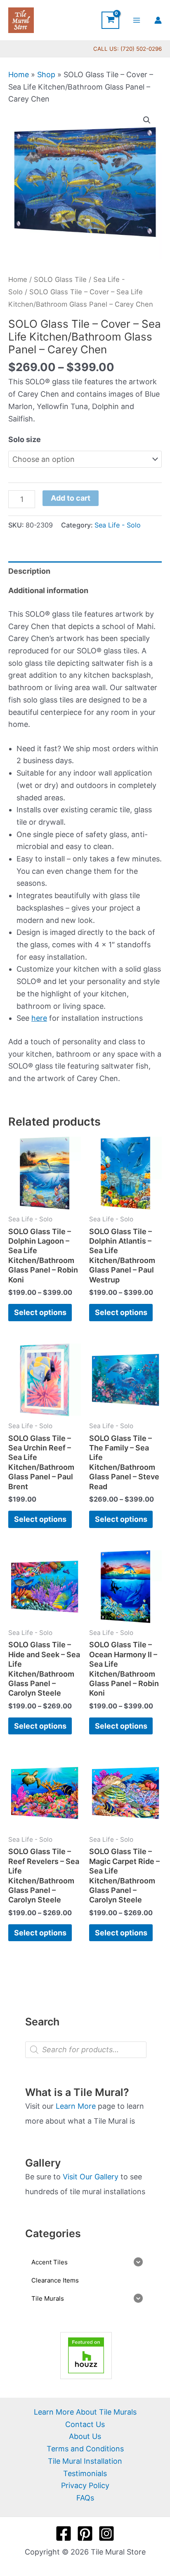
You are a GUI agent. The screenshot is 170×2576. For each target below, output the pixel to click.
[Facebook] (64, 2533)
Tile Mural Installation (85, 2461)
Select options (40, 1312)
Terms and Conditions (85, 2449)
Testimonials (85, 2473)
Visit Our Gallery (91, 2177)
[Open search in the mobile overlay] (86, 2050)
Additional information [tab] (48, 590)
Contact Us (85, 2424)
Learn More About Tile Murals (85, 2412)
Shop (46, 75)
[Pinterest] (85, 2533)
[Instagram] (106, 2533)
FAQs (85, 2498)
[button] (147, 120)
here (39, 1018)
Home (19, 75)
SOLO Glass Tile (60, 279)
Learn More (76, 2106)
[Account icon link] (158, 20)
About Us (85, 2436)
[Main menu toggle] (137, 20)
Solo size (25, 439)
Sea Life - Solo (118, 525)
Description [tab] (29, 571)
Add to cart (71, 498)
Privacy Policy (85, 2485)
